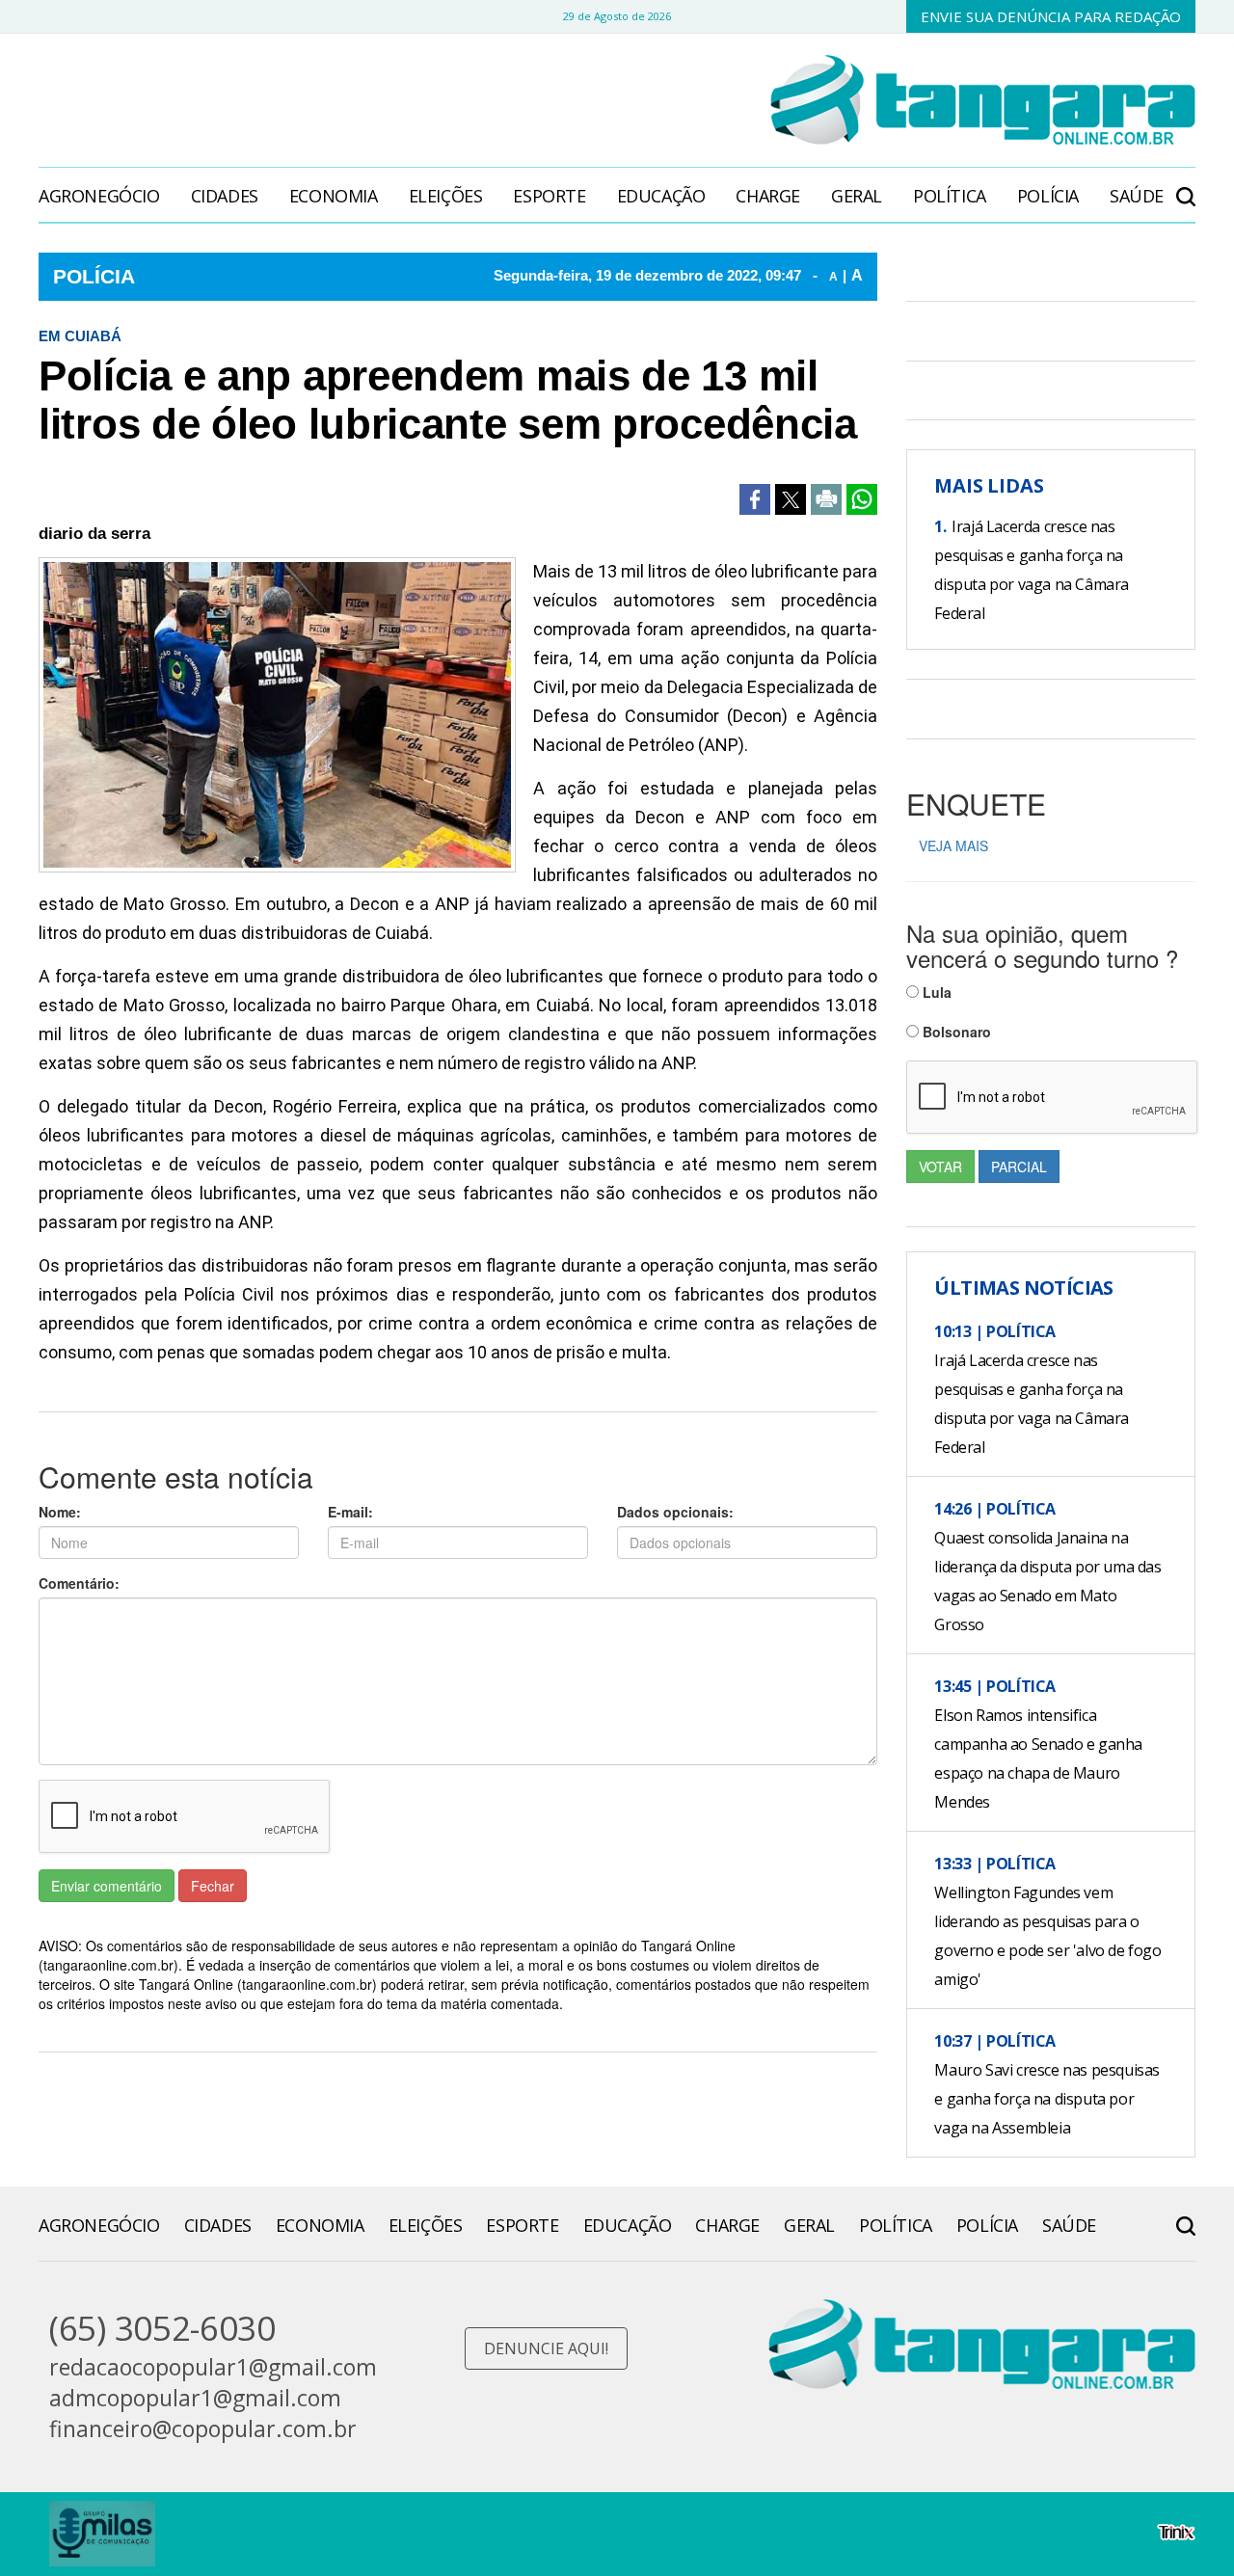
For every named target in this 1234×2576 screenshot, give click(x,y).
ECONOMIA (334, 196)
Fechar (213, 1886)
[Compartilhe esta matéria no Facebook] (755, 499)
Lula (935, 992)
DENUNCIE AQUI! (546, 2348)
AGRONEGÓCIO (99, 196)
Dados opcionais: (675, 1512)
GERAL (857, 196)
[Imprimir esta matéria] (826, 499)
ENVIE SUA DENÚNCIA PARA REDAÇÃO (1051, 16)
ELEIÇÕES (446, 196)
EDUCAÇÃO (661, 196)
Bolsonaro (955, 1032)
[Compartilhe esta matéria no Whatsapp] (862, 499)
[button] (1186, 187)
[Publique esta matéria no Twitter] (791, 499)
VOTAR (940, 1167)
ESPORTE (549, 196)
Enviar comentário (107, 1886)
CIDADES (225, 196)
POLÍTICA (950, 196)
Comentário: (79, 1583)
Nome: (60, 1512)
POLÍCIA (1048, 196)
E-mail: (350, 1512)
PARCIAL (1019, 1167)
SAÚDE (1137, 196)
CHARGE (768, 196)
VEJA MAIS (953, 845)
